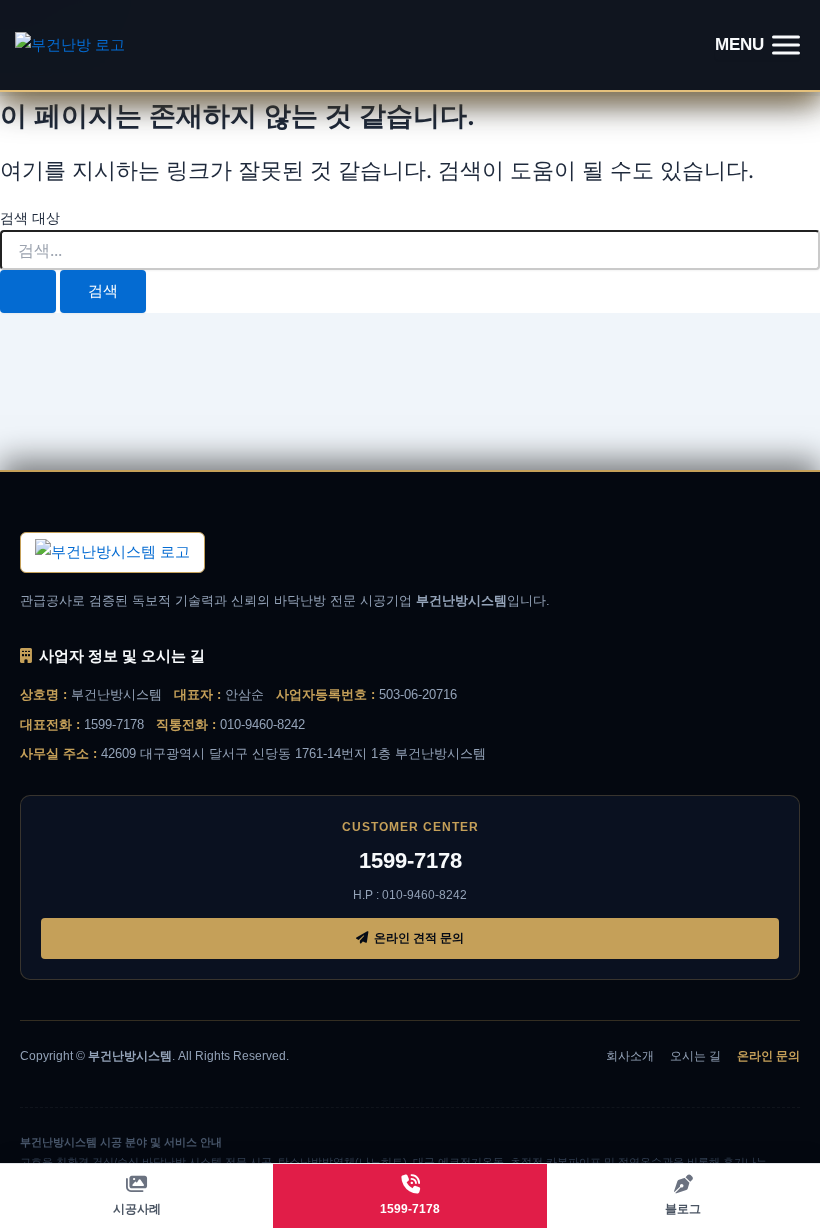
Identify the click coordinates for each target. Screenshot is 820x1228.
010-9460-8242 (262, 724)
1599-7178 (114, 724)
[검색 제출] (28, 291)
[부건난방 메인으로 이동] (112, 552)
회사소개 (630, 1056)
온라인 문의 (768, 1056)
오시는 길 (695, 1056)
